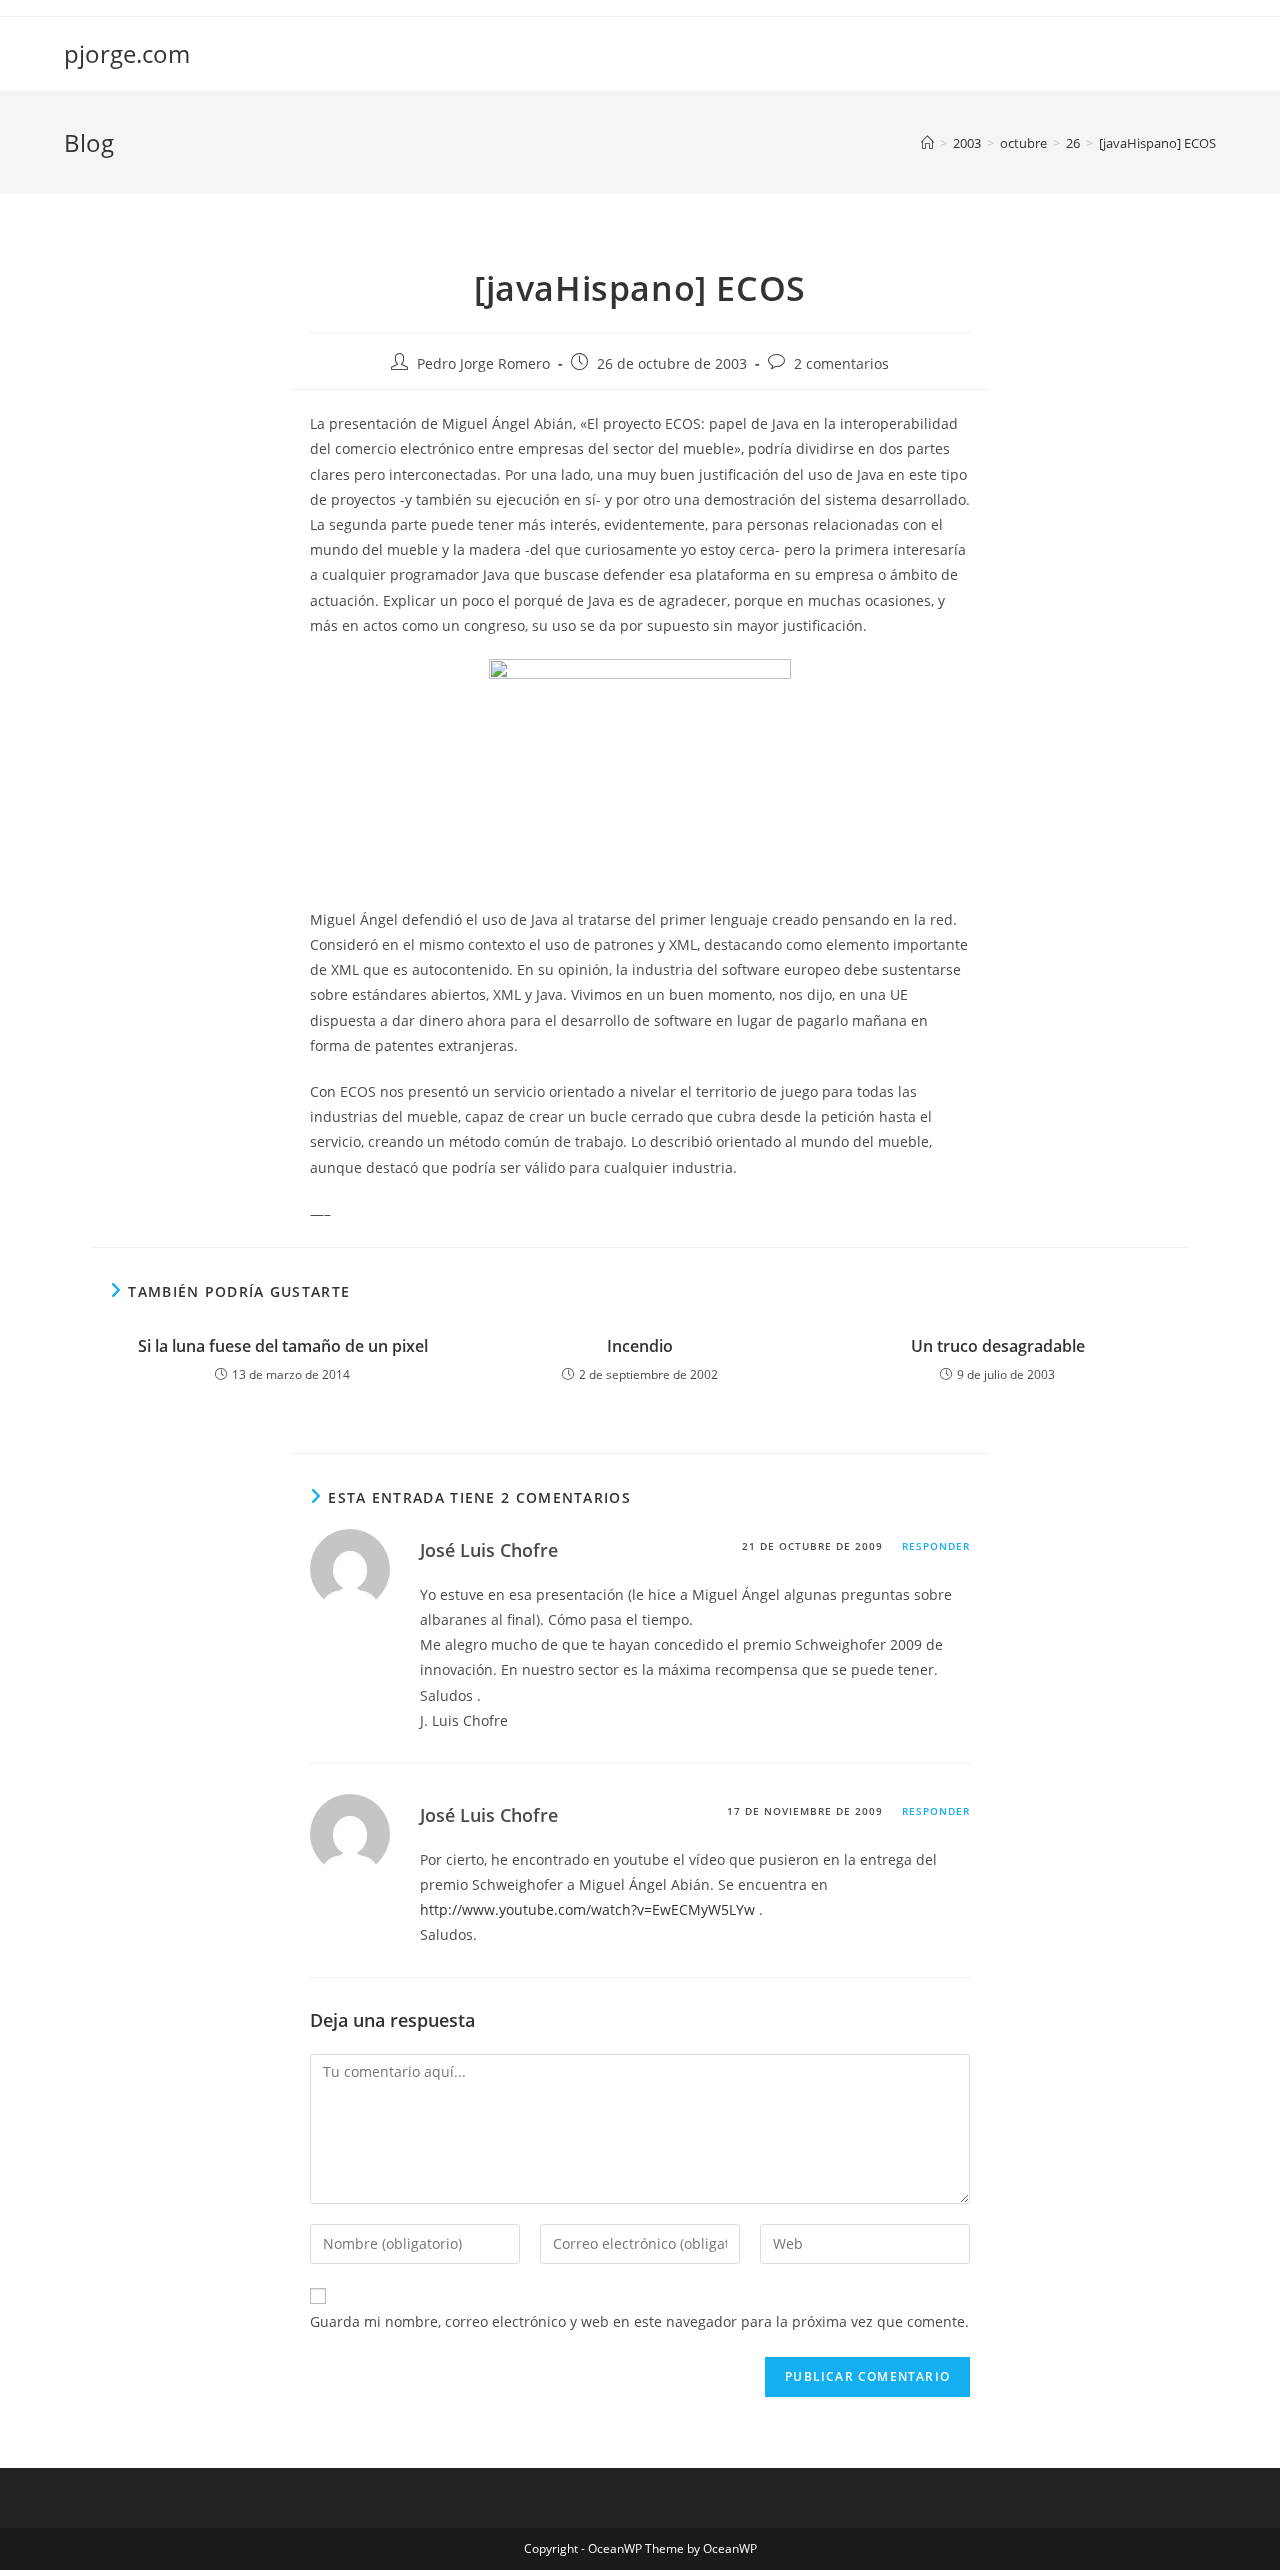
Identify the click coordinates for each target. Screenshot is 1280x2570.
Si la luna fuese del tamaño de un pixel (283, 1346)
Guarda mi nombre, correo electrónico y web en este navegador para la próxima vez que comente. (639, 2321)
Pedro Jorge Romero (483, 363)
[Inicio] (927, 143)
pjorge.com (127, 53)
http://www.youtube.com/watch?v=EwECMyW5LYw (587, 1909)
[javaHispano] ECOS (1157, 143)
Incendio (640, 1346)
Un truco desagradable (998, 1346)
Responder (936, 1546)
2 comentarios (841, 363)
